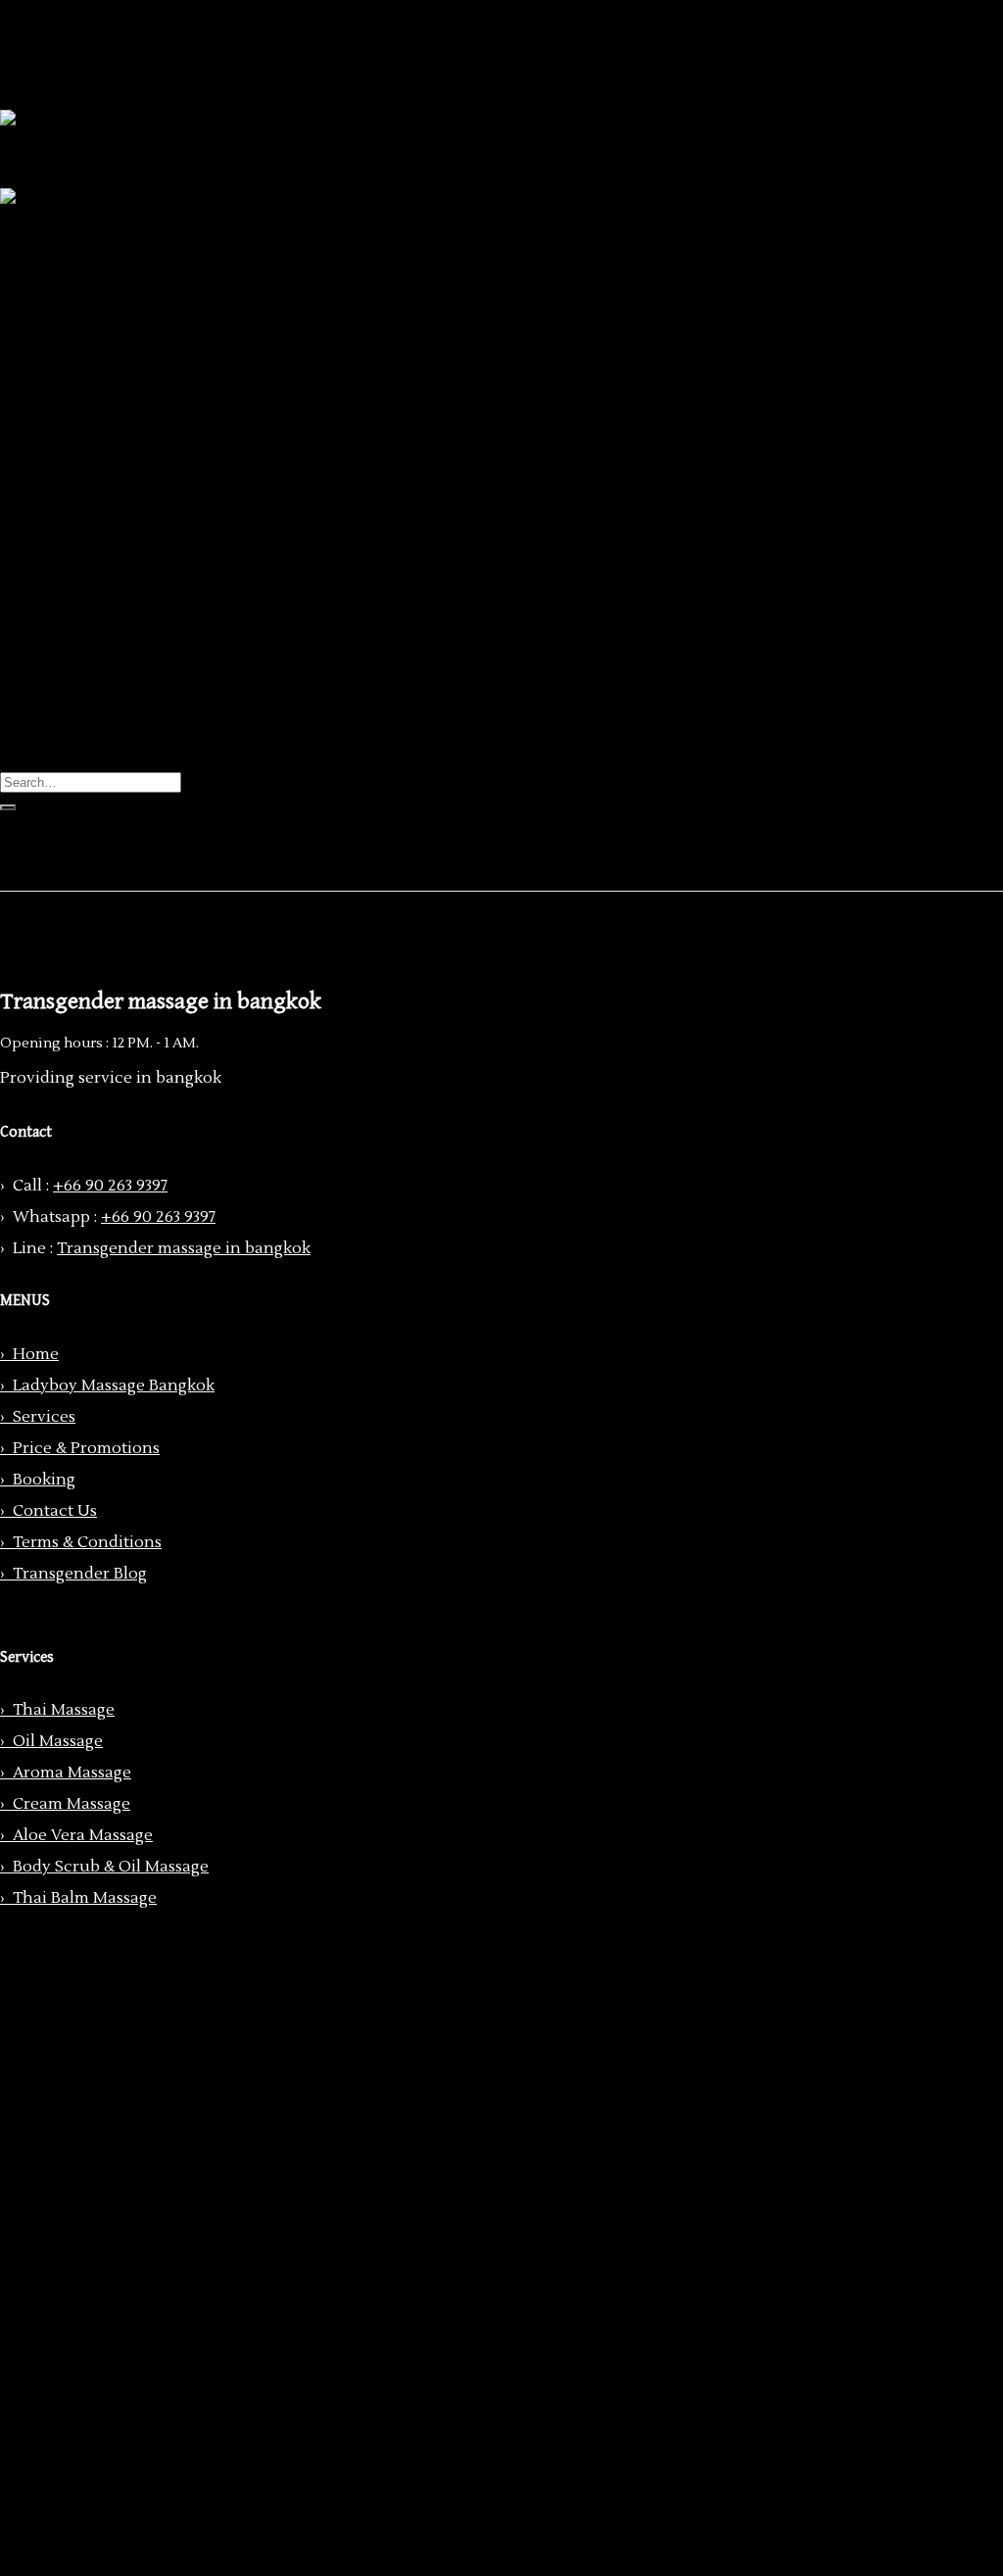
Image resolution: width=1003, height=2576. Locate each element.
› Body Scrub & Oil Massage (104, 1867)
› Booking (38, 1480)
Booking (71, 459)
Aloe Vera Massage (148, 380)
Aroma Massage (138, 341)
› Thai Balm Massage (78, 1898)
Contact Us (81, 478)
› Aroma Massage (66, 1773)
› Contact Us (48, 1511)
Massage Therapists (113, 263)
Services (71, 282)
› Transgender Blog (73, 1574)
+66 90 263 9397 (110, 1186)
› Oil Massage (51, 1741)
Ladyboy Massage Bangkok (140, 243)
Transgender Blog (106, 517)
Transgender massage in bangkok (184, 1248)
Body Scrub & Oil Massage (176, 400)
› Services (38, 1417)
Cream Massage (137, 361)
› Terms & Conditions (81, 1542)
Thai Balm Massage (150, 419)
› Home (29, 1354)
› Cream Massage (65, 1804)
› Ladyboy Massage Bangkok (107, 1385)
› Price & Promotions (80, 1448)
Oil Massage (123, 321)
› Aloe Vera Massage (76, 1835)
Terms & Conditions (114, 498)
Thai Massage (129, 302)
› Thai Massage (57, 1710)
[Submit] (8, 807)
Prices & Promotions (116, 439)
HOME (64, 223)
